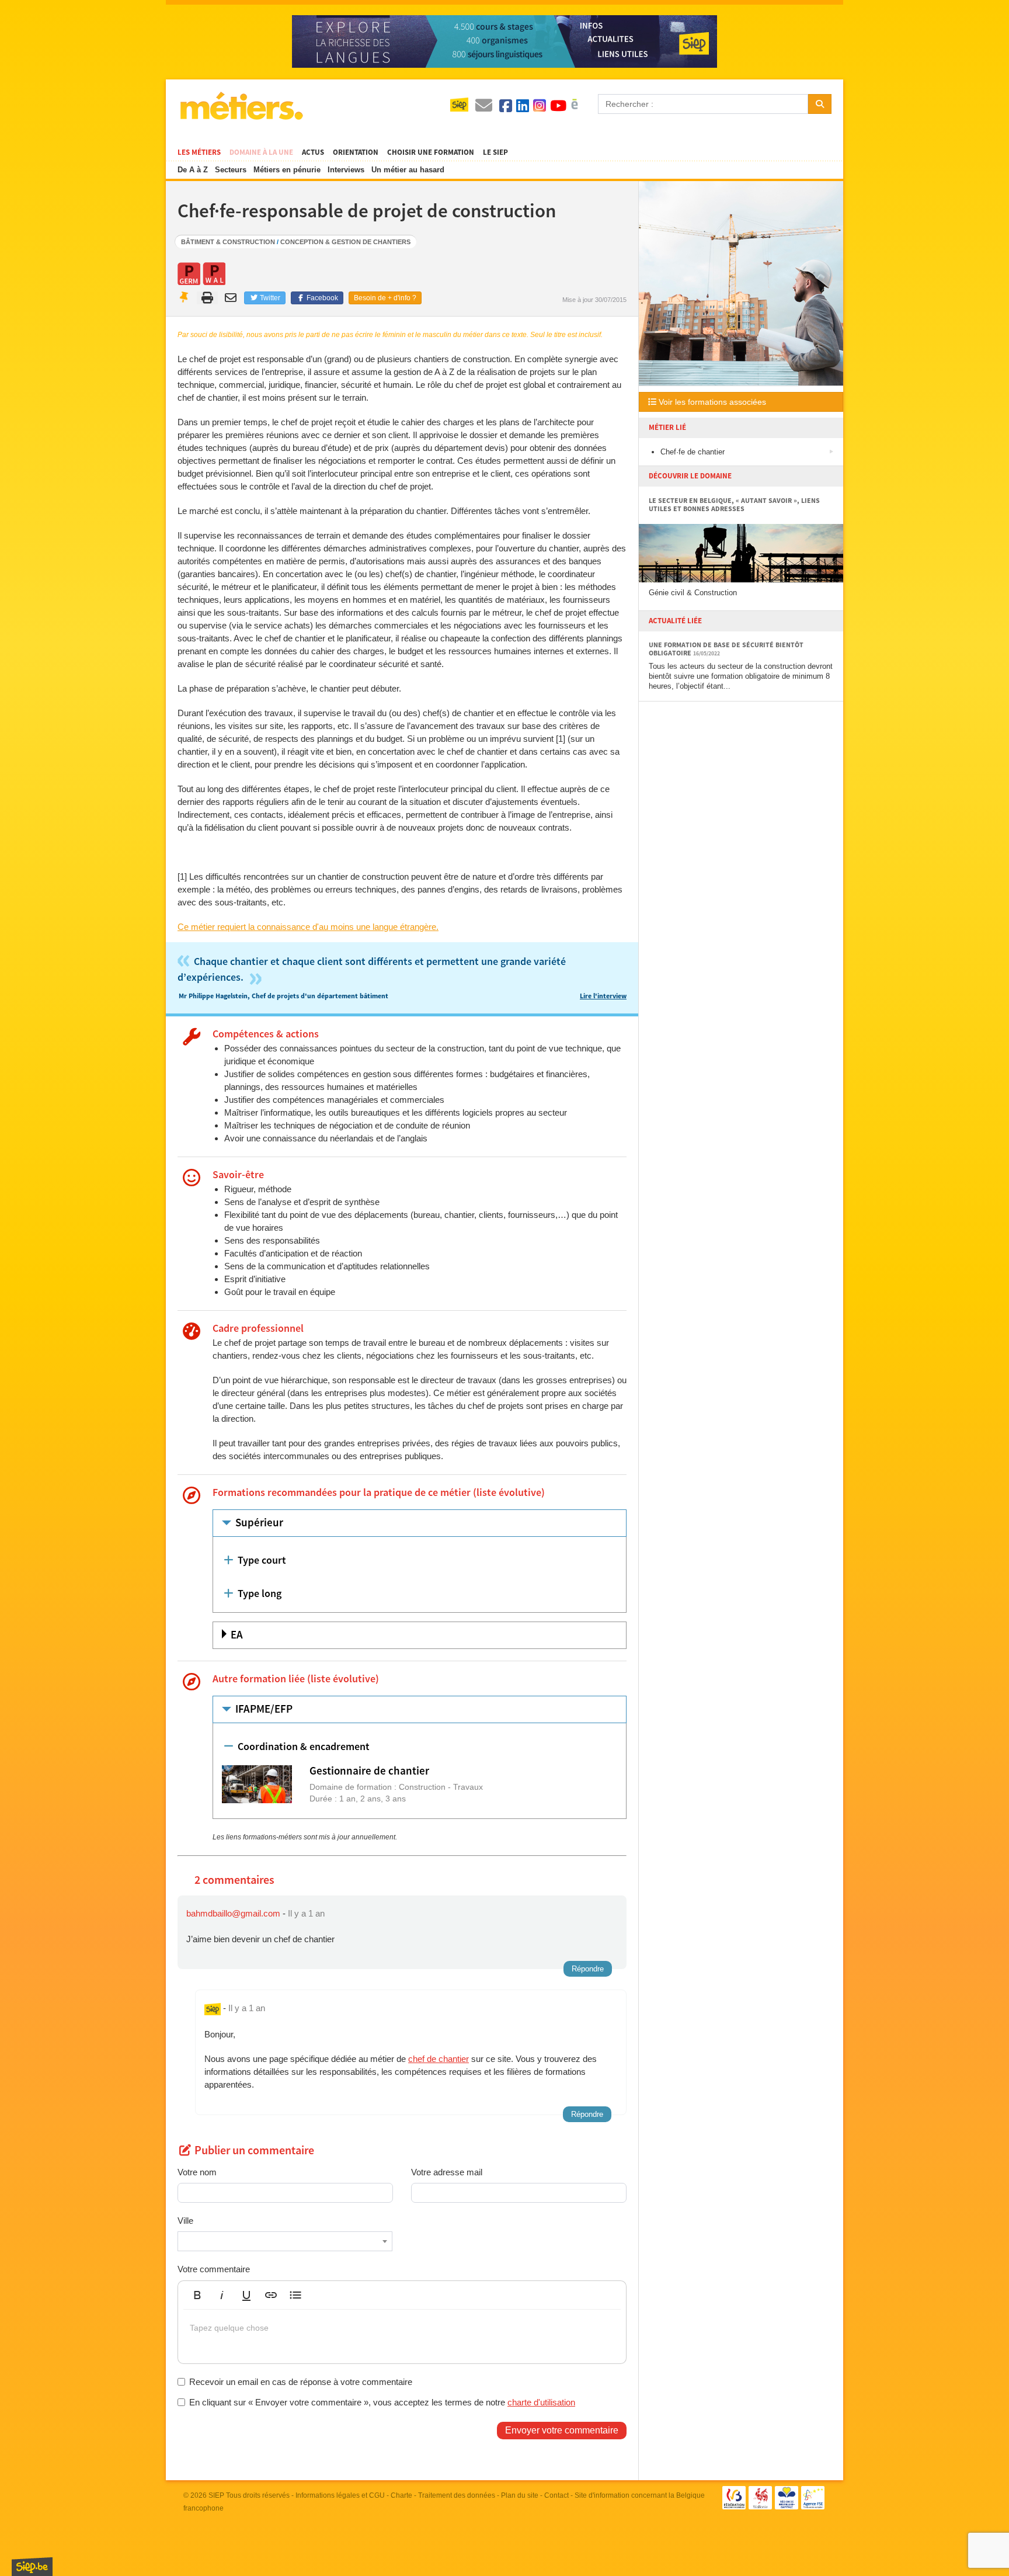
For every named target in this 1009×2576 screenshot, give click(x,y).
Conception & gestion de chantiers (345, 242)
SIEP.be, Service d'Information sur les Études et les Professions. (32, 2567)
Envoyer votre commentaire (562, 2430)
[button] (197, 2295)
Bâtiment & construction (228, 242)
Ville (185, 2221)
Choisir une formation (431, 152)
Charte (401, 2495)
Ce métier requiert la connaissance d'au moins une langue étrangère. (308, 927)
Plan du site (520, 2495)
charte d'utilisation (541, 2402)
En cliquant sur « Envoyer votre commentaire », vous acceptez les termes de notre (382, 2402)
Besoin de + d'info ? (385, 298)
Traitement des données (457, 2495)
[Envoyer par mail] (232, 298)
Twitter (269, 298)
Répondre (588, 1969)
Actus (313, 152)
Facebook (321, 298)
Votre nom (197, 2172)
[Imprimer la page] (208, 298)
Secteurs (231, 170)
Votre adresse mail (447, 2172)
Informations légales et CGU (340, 2495)
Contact (556, 2495)
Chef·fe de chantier (693, 452)
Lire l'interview (603, 996)
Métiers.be (241, 106)
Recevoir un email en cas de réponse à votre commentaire (301, 2382)
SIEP (216, 2495)
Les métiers (199, 152)
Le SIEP (495, 152)
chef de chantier (439, 2059)
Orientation (356, 152)
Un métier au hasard (408, 170)
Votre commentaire (214, 2269)
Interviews (346, 170)
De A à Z (193, 170)
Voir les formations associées (711, 402)
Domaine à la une (261, 152)
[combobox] (285, 2241)
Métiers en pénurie (287, 170)
